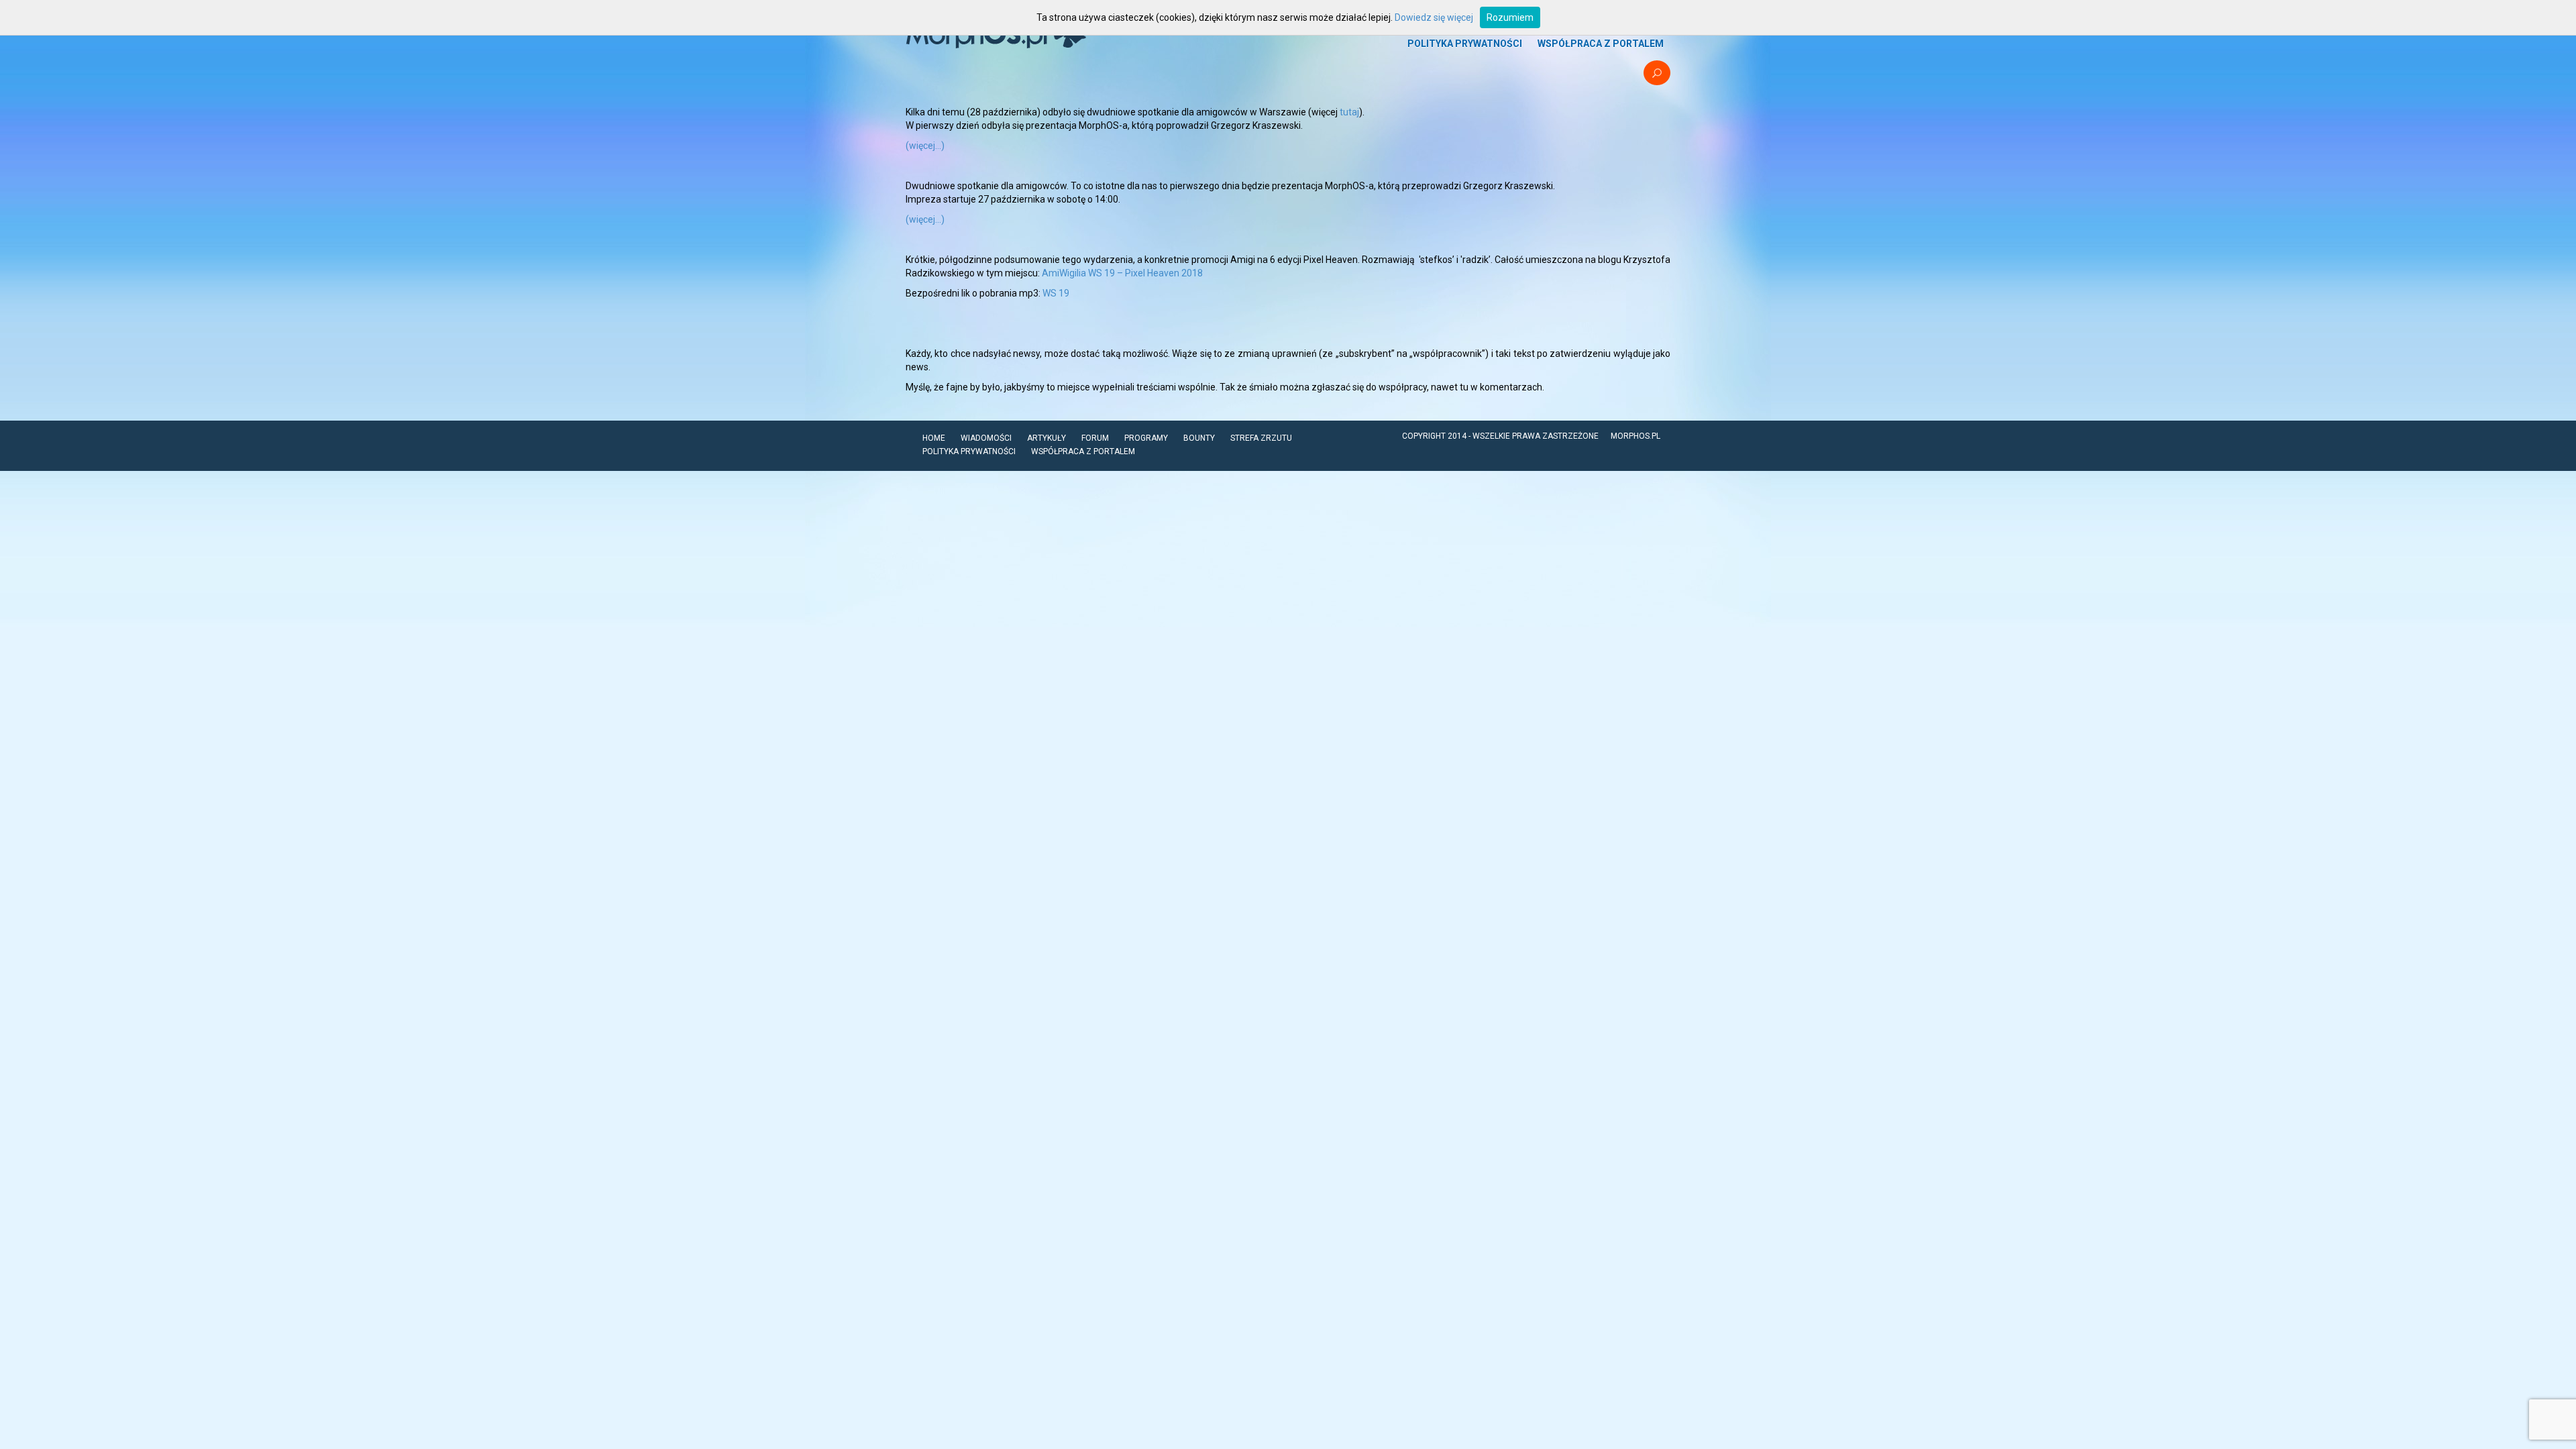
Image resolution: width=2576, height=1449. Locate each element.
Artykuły (1046, 438)
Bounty (1199, 438)
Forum (1095, 438)
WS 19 (1056, 293)
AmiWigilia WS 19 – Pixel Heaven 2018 (1122, 273)
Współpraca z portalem (1601, 44)
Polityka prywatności (1465, 44)
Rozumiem (1510, 17)
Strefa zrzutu (1261, 438)
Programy (1146, 438)
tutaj (1349, 112)
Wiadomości (986, 438)
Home (934, 438)
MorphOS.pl (1635, 436)
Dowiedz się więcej (1434, 17)
